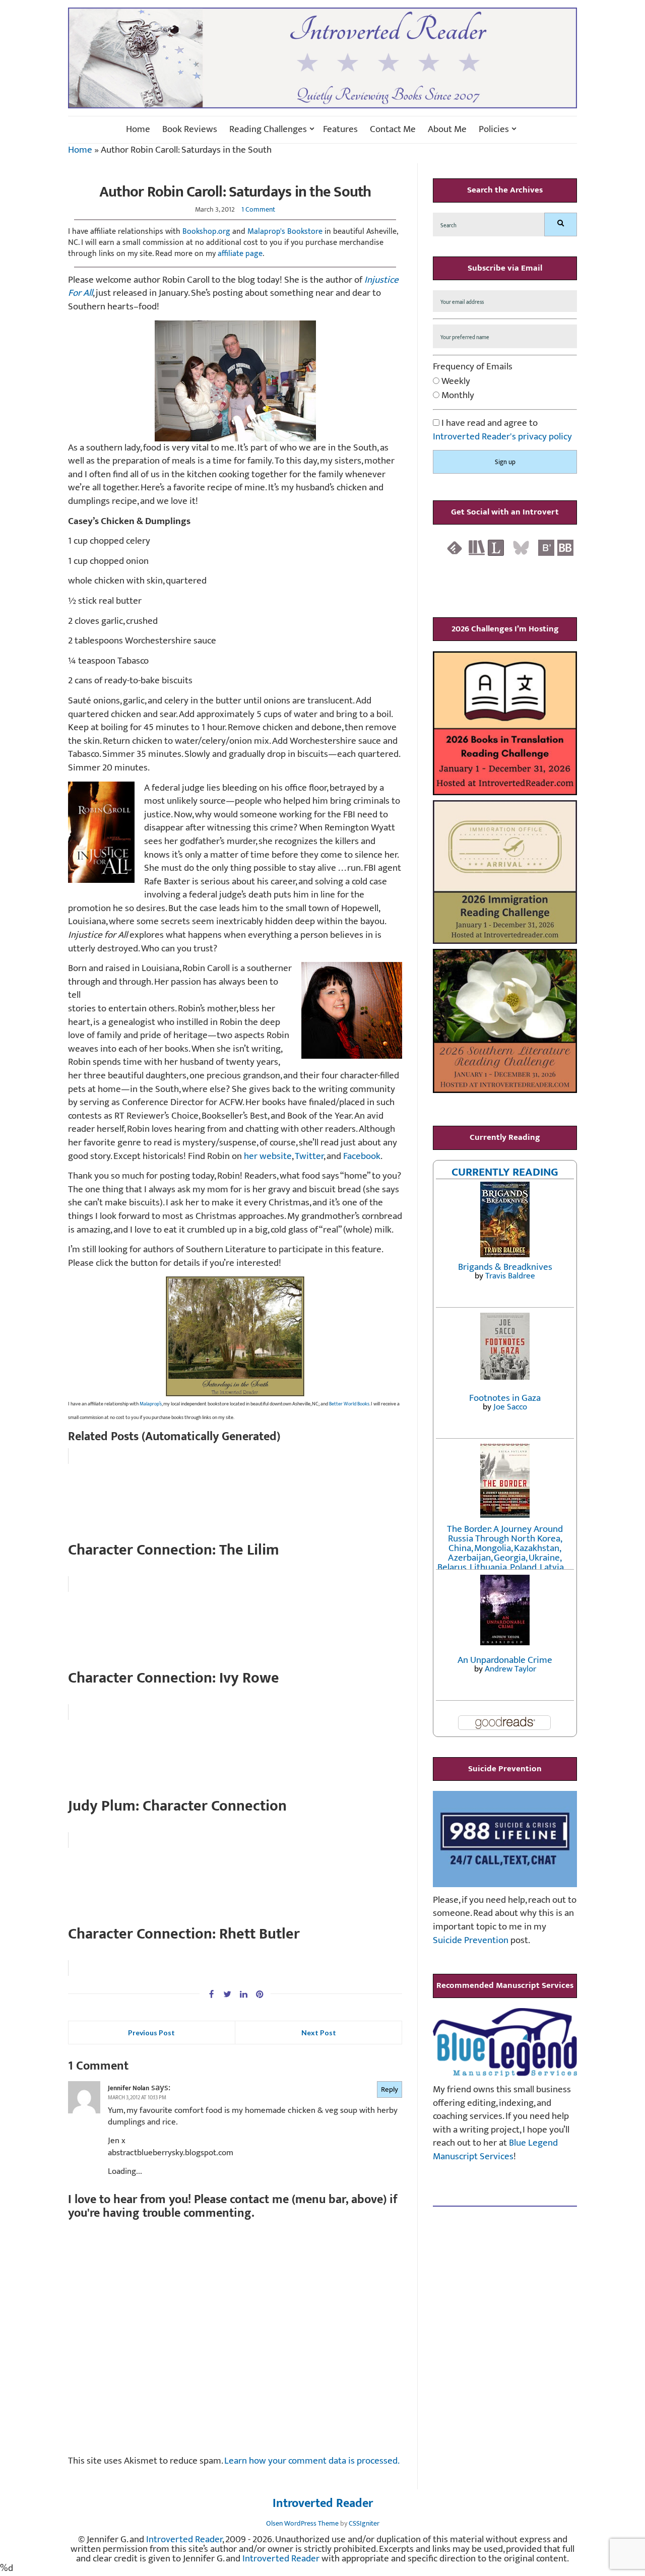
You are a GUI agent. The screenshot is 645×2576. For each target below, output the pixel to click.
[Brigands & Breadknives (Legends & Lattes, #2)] (505, 1219)
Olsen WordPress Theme (302, 2523)
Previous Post (151, 2033)
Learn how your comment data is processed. (312, 2461)
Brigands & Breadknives (505, 1267)
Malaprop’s (151, 1404)
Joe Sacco (510, 1407)
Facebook (362, 1156)
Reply (390, 2089)
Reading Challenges (268, 130)
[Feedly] (455, 548)
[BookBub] (565, 548)
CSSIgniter (364, 2523)
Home (138, 130)
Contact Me (393, 130)
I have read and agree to (502, 430)
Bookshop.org (206, 232)
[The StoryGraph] (477, 548)
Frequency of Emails (473, 367)
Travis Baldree (510, 1276)
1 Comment (258, 209)
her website (268, 1156)
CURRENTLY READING (505, 1172)
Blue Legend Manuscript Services (495, 2150)
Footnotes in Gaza (505, 1398)
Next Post (319, 2033)
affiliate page (240, 254)
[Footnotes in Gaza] (505, 1346)
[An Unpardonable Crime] (505, 1609)
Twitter (309, 1156)
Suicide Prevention (471, 1940)
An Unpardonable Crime (505, 1660)
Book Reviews (190, 130)
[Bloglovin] (546, 548)
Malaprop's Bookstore (285, 232)
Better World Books (349, 1404)
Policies (494, 130)
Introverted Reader (323, 2504)
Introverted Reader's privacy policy (502, 437)
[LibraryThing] (496, 548)
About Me (447, 130)
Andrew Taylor (510, 1669)
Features (340, 130)
